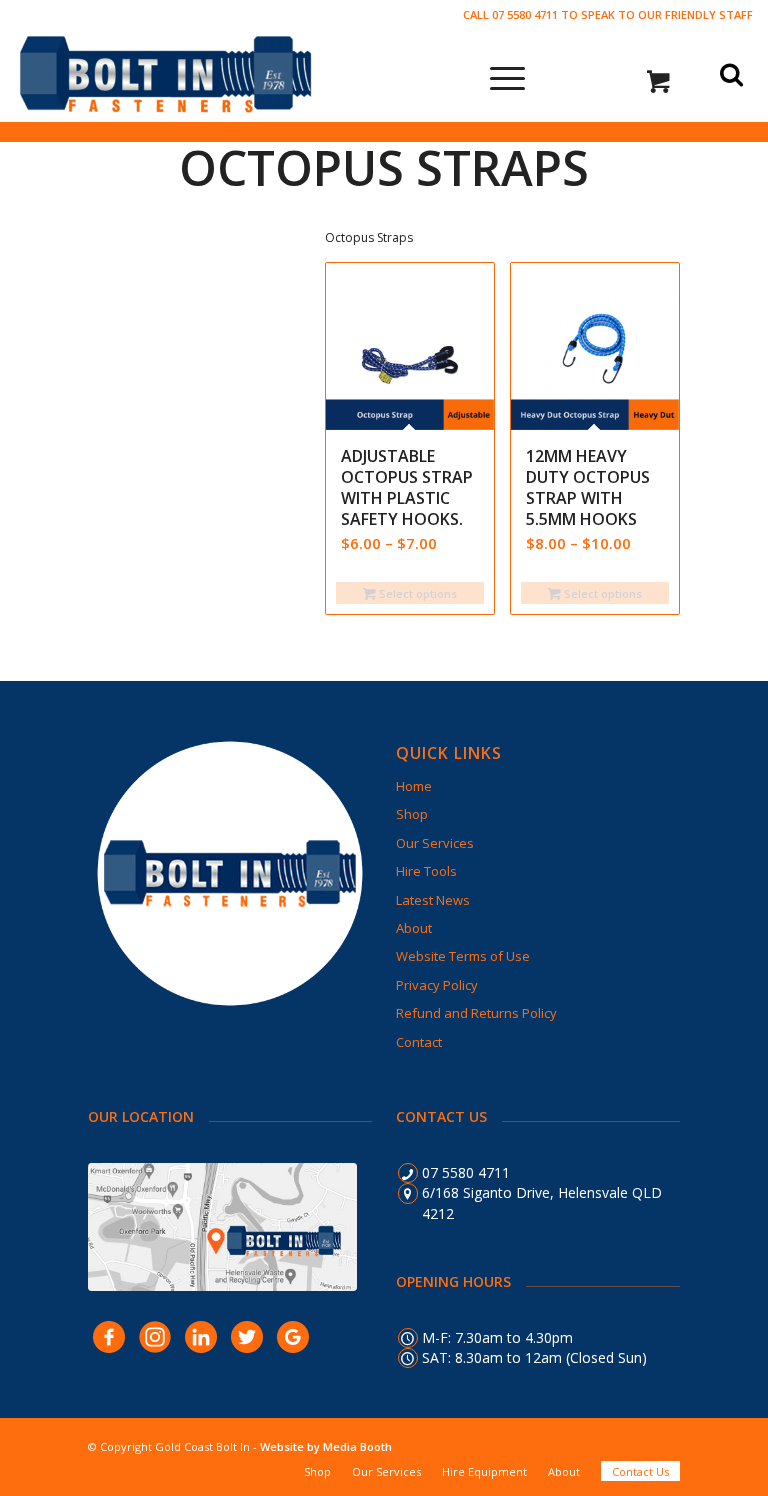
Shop (412, 814)
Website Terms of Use (463, 956)
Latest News (433, 900)
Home (414, 786)
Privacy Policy (437, 985)
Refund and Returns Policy (476, 1013)
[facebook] (109, 1336)
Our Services (435, 843)
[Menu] (497, 76)
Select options (416, 593)
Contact (419, 1042)
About (414, 928)
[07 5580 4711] (408, 1173)
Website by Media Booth (326, 1446)
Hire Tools (426, 871)
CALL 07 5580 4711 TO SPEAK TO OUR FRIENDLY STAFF (608, 14)
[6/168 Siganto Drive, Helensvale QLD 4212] (408, 1193)
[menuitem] (317, 1471)
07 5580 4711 (466, 1172)
